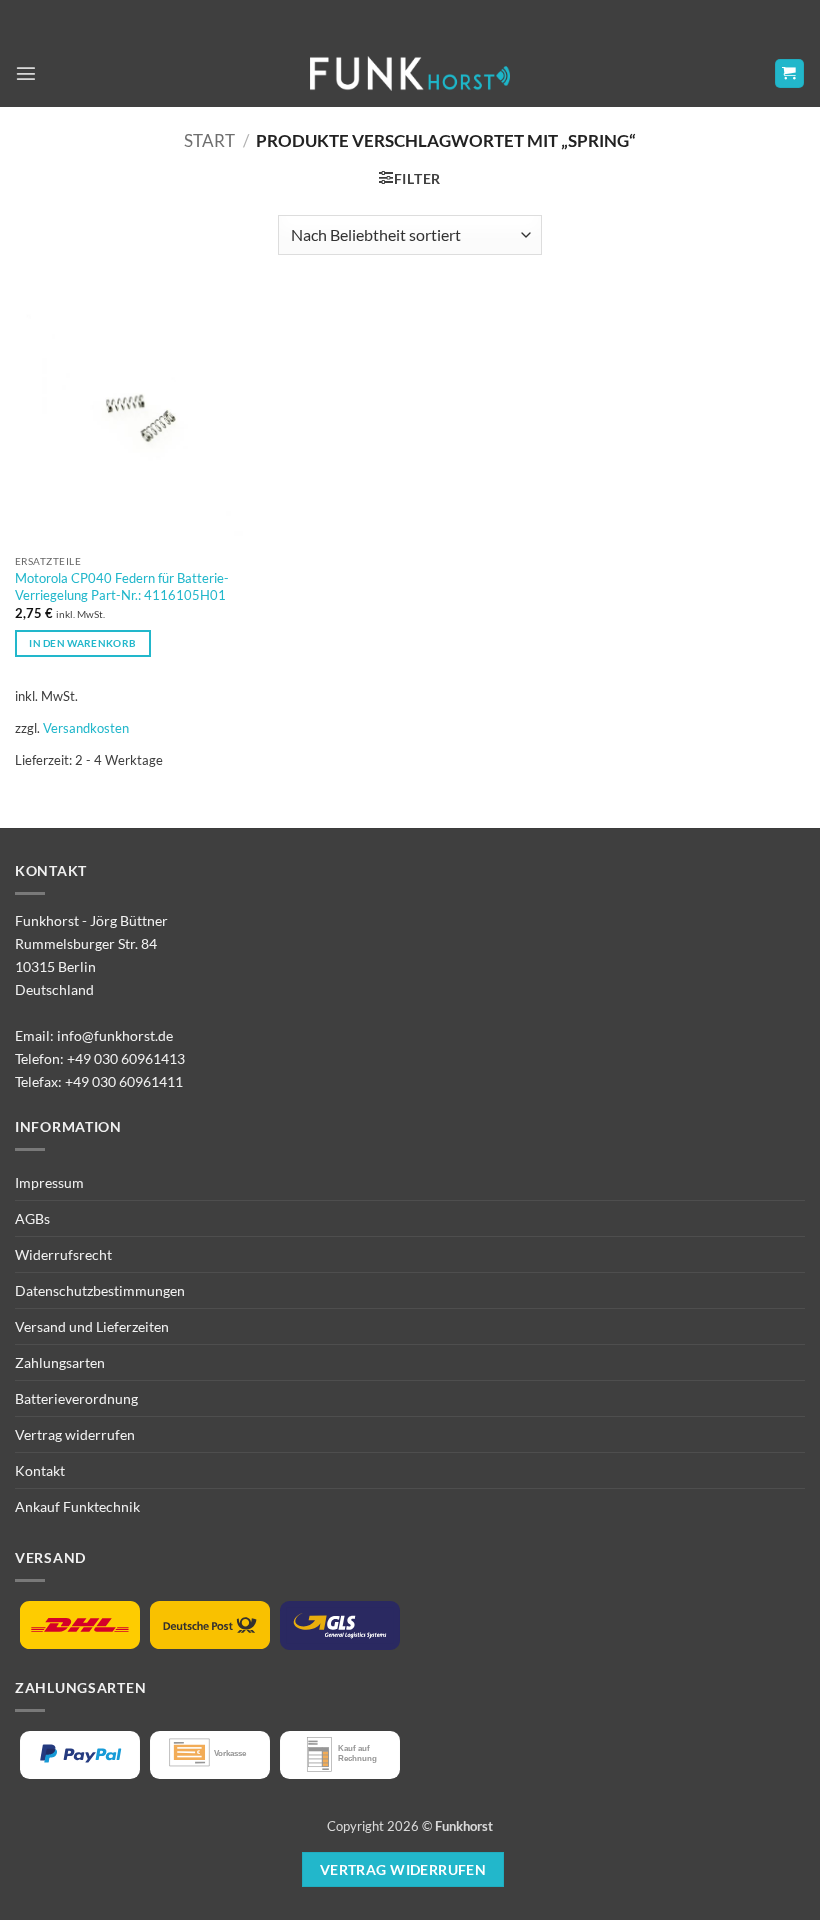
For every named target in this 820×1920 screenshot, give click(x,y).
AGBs (32, 1218)
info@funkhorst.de (115, 1035)
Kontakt (40, 1470)
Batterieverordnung (76, 1398)
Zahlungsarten (60, 1362)
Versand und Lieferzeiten (92, 1326)
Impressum (49, 1182)
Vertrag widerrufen (75, 1434)
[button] (26, 73)
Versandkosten (86, 728)
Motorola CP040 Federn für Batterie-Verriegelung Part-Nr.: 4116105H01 (122, 586)
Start (209, 141)
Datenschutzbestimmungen (100, 1290)
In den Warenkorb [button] (82, 643)
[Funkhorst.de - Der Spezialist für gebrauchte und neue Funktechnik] (410, 73)
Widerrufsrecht (63, 1254)
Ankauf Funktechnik (77, 1506)
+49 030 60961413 (126, 1058)
